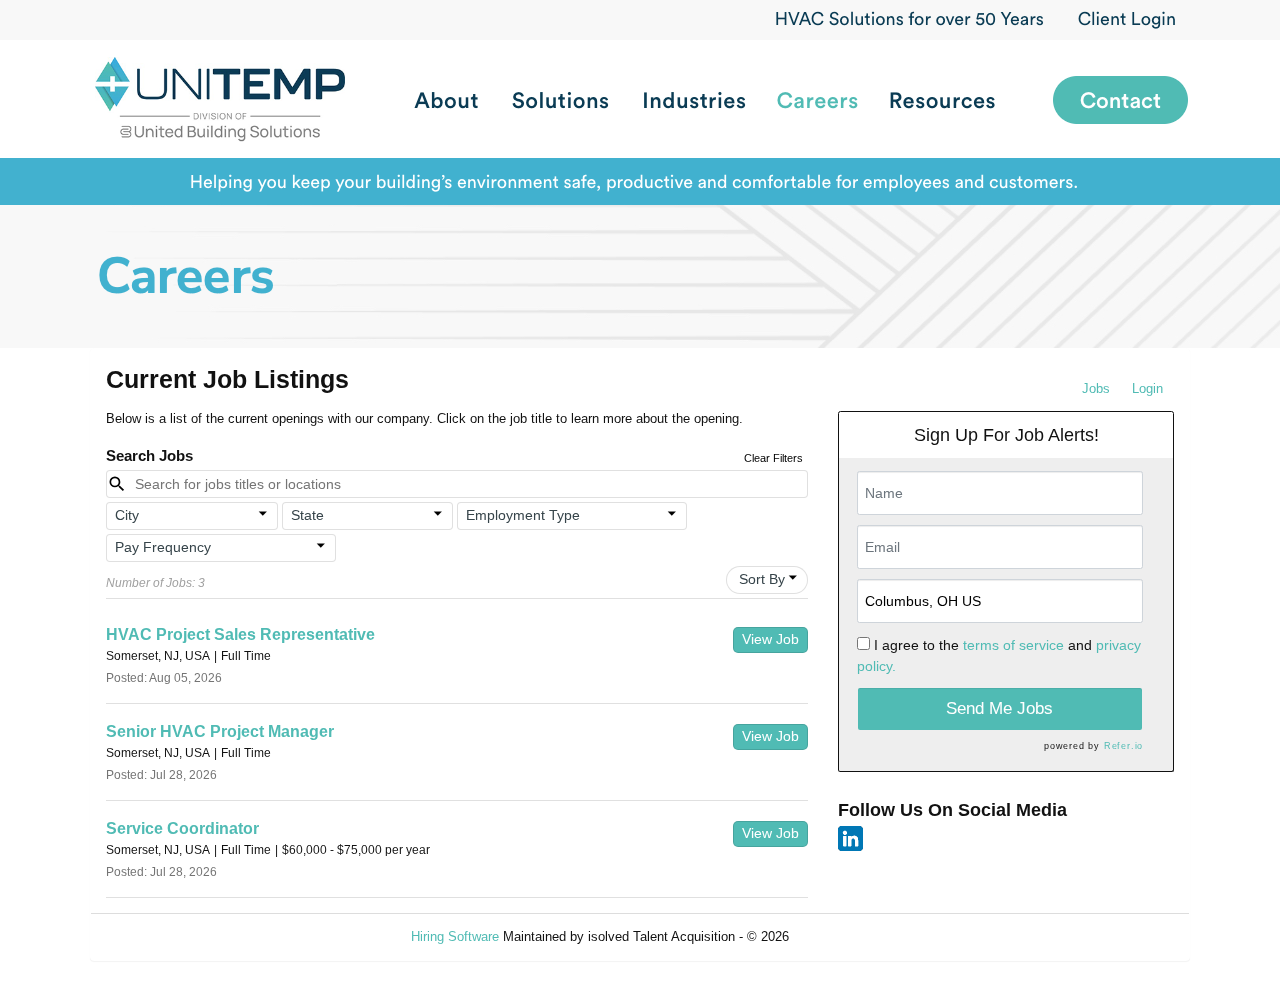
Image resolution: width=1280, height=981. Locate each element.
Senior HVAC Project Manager (220, 731)
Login (1147, 388)
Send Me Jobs (999, 708)
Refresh (847, 936)
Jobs (1096, 388)
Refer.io (1123, 746)
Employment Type (523, 515)
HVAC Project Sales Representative (240, 634)
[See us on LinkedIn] (850, 837)
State (307, 515)
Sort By (762, 579)
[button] (192, 516)
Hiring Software (455, 936)
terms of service (1013, 645)
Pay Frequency (163, 547)
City (127, 515)
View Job (770, 639)
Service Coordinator (182, 828)
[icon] (263, 514)
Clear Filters (773, 458)
